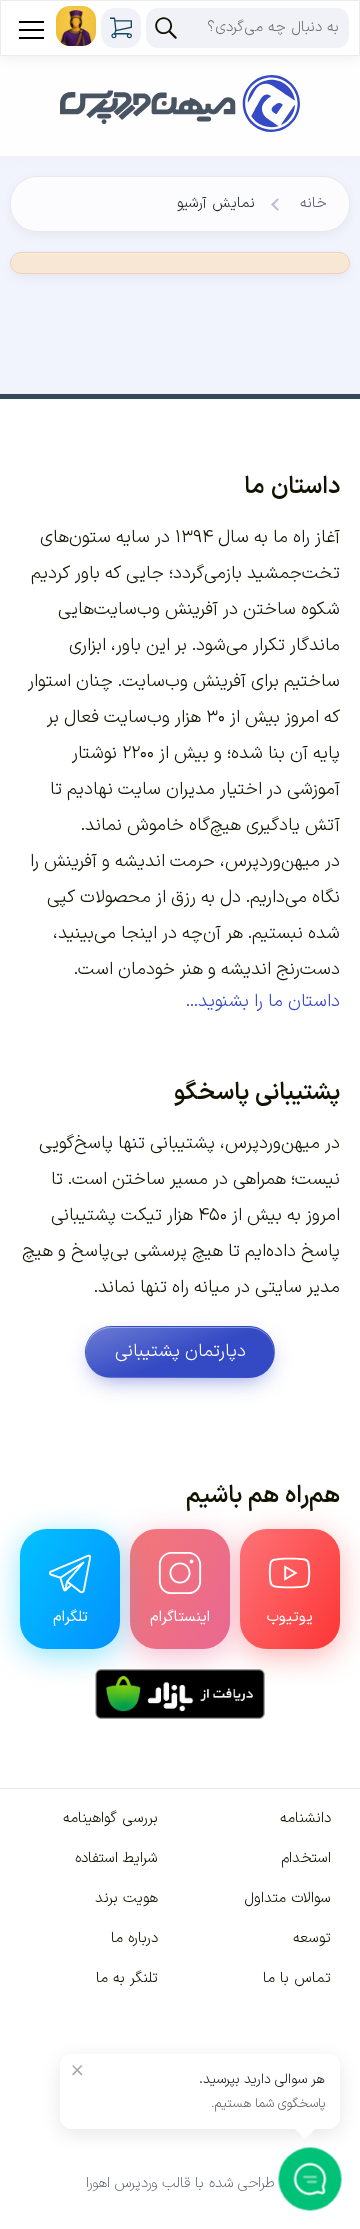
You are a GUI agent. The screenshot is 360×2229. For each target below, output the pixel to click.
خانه (313, 203)
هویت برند (126, 1898)
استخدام (306, 1858)
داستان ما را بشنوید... (263, 1001)
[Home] (180, 78)
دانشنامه (305, 1818)
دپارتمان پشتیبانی (180, 1351)
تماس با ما (297, 1978)
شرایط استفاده (116, 1858)
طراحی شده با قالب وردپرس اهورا (180, 2183)
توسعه (312, 1938)
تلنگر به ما (127, 1978)
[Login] (76, 26)
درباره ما (134, 1938)
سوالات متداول (287, 1898)
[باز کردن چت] (310, 2179)
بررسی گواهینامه (110, 1818)
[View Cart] (121, 28)
